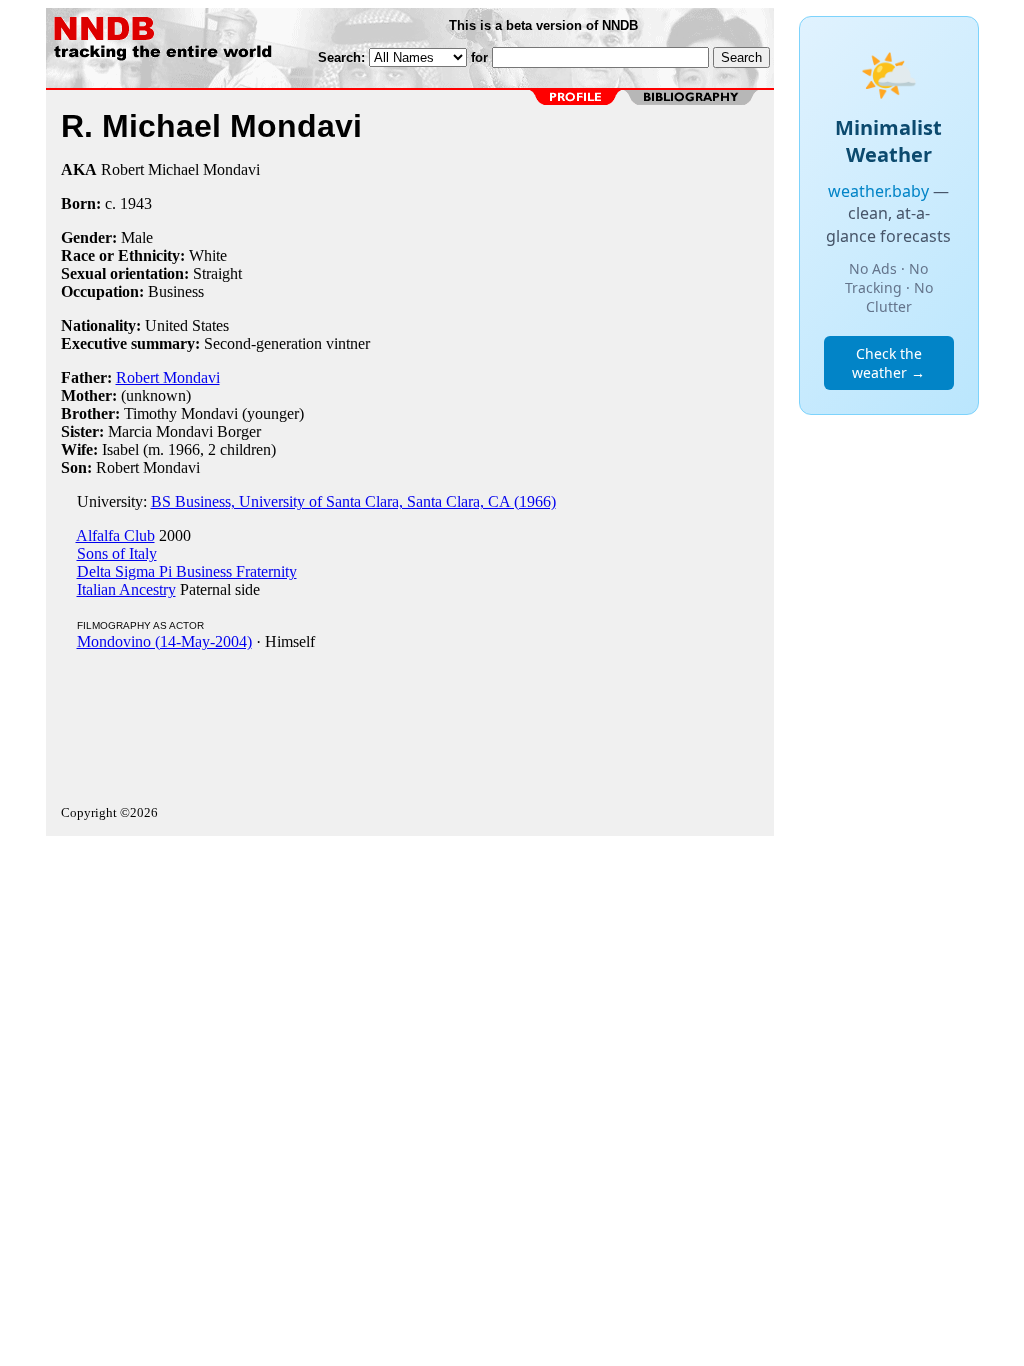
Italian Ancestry (126, 589)
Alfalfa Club (115, 535)
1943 (136, 203)
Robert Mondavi (168, 377)
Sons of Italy (117, 553)
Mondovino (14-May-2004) (164, 641)
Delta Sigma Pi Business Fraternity (187, 571)
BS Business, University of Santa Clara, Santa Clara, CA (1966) (353, 501)
